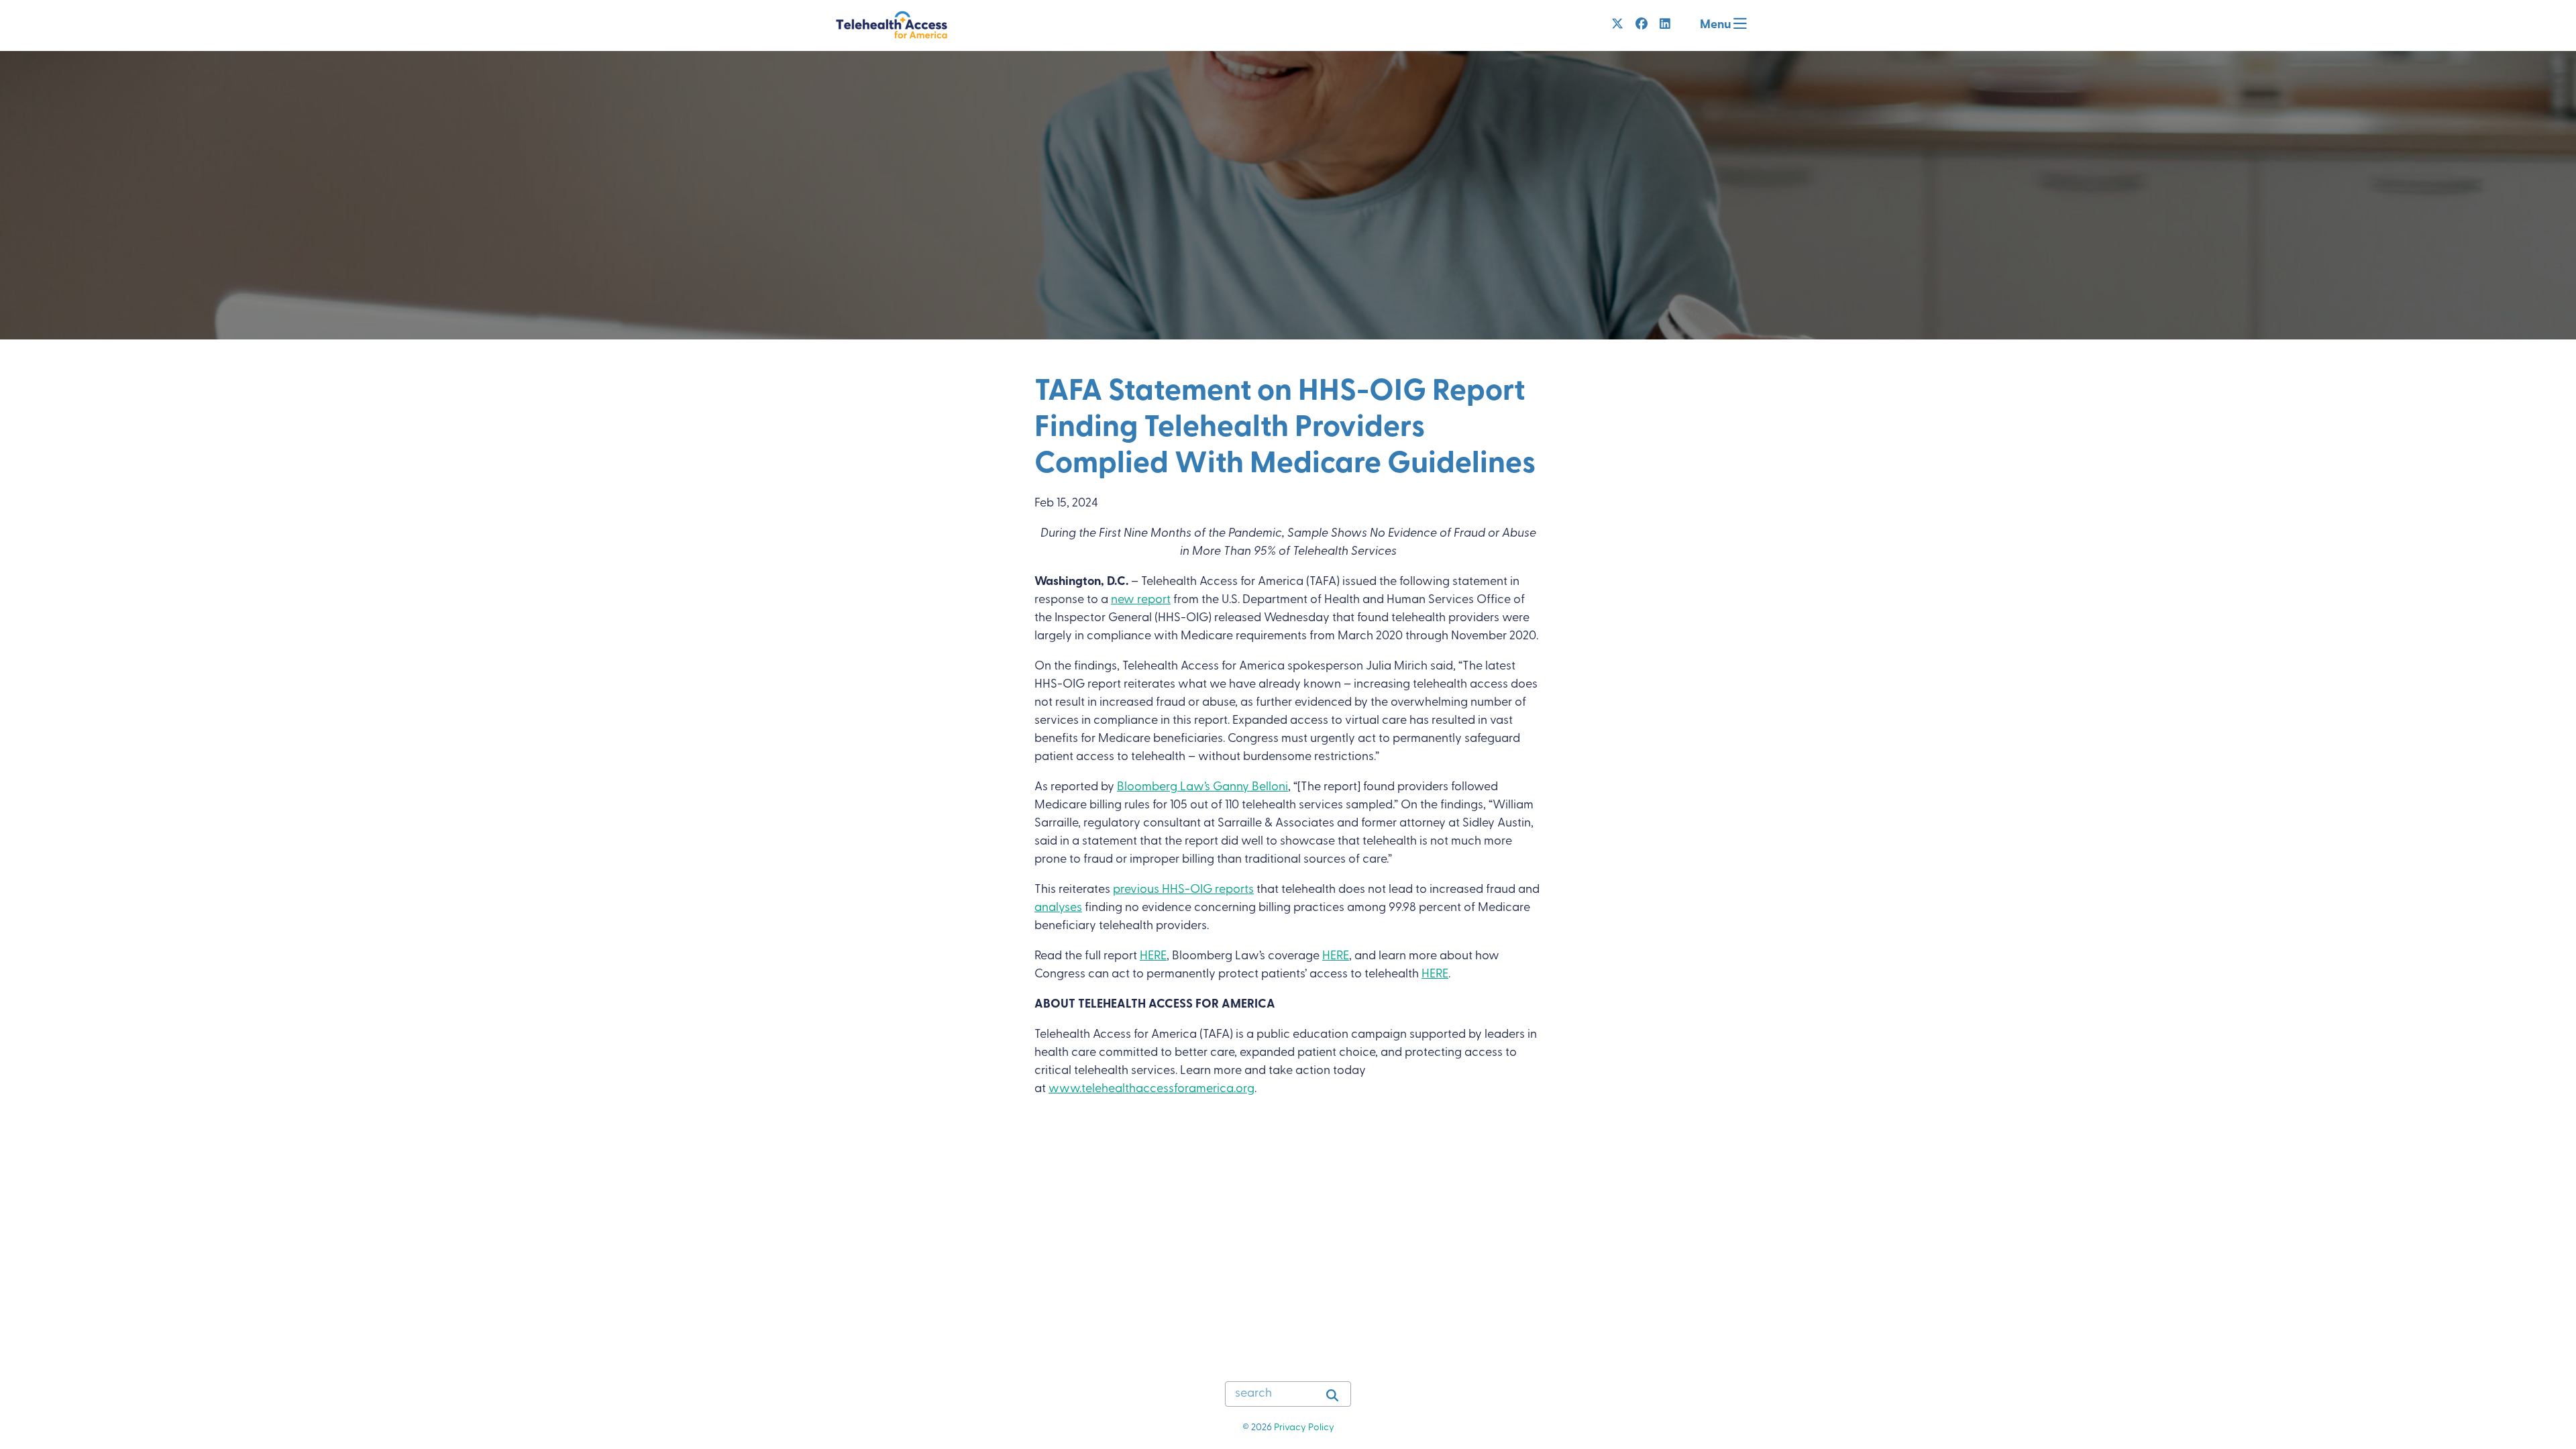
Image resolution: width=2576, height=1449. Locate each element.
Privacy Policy (1304, 1428)
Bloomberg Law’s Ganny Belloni (1202, 788)
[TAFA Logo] (892, 25)
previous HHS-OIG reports (1183, 890)
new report (1141, 600)
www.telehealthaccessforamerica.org (1151, 1089)
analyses (1058, 908)
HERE (1153, 957)
